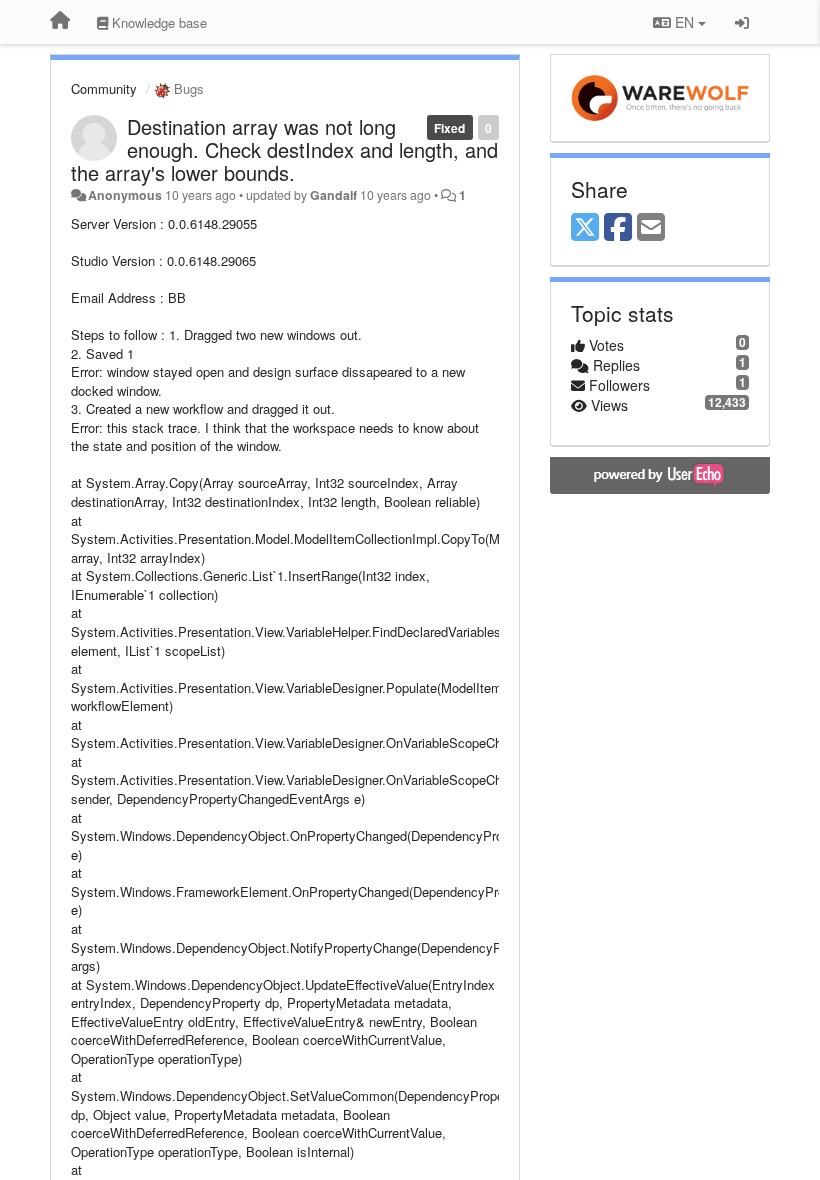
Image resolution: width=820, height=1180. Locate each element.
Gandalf (333, 195)
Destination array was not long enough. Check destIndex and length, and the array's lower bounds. (284, 149)
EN (684, 22)
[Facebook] (618, 228)
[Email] (651, 228)
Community (104, 88)
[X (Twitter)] (585, 228)
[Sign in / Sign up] (742, 22)
